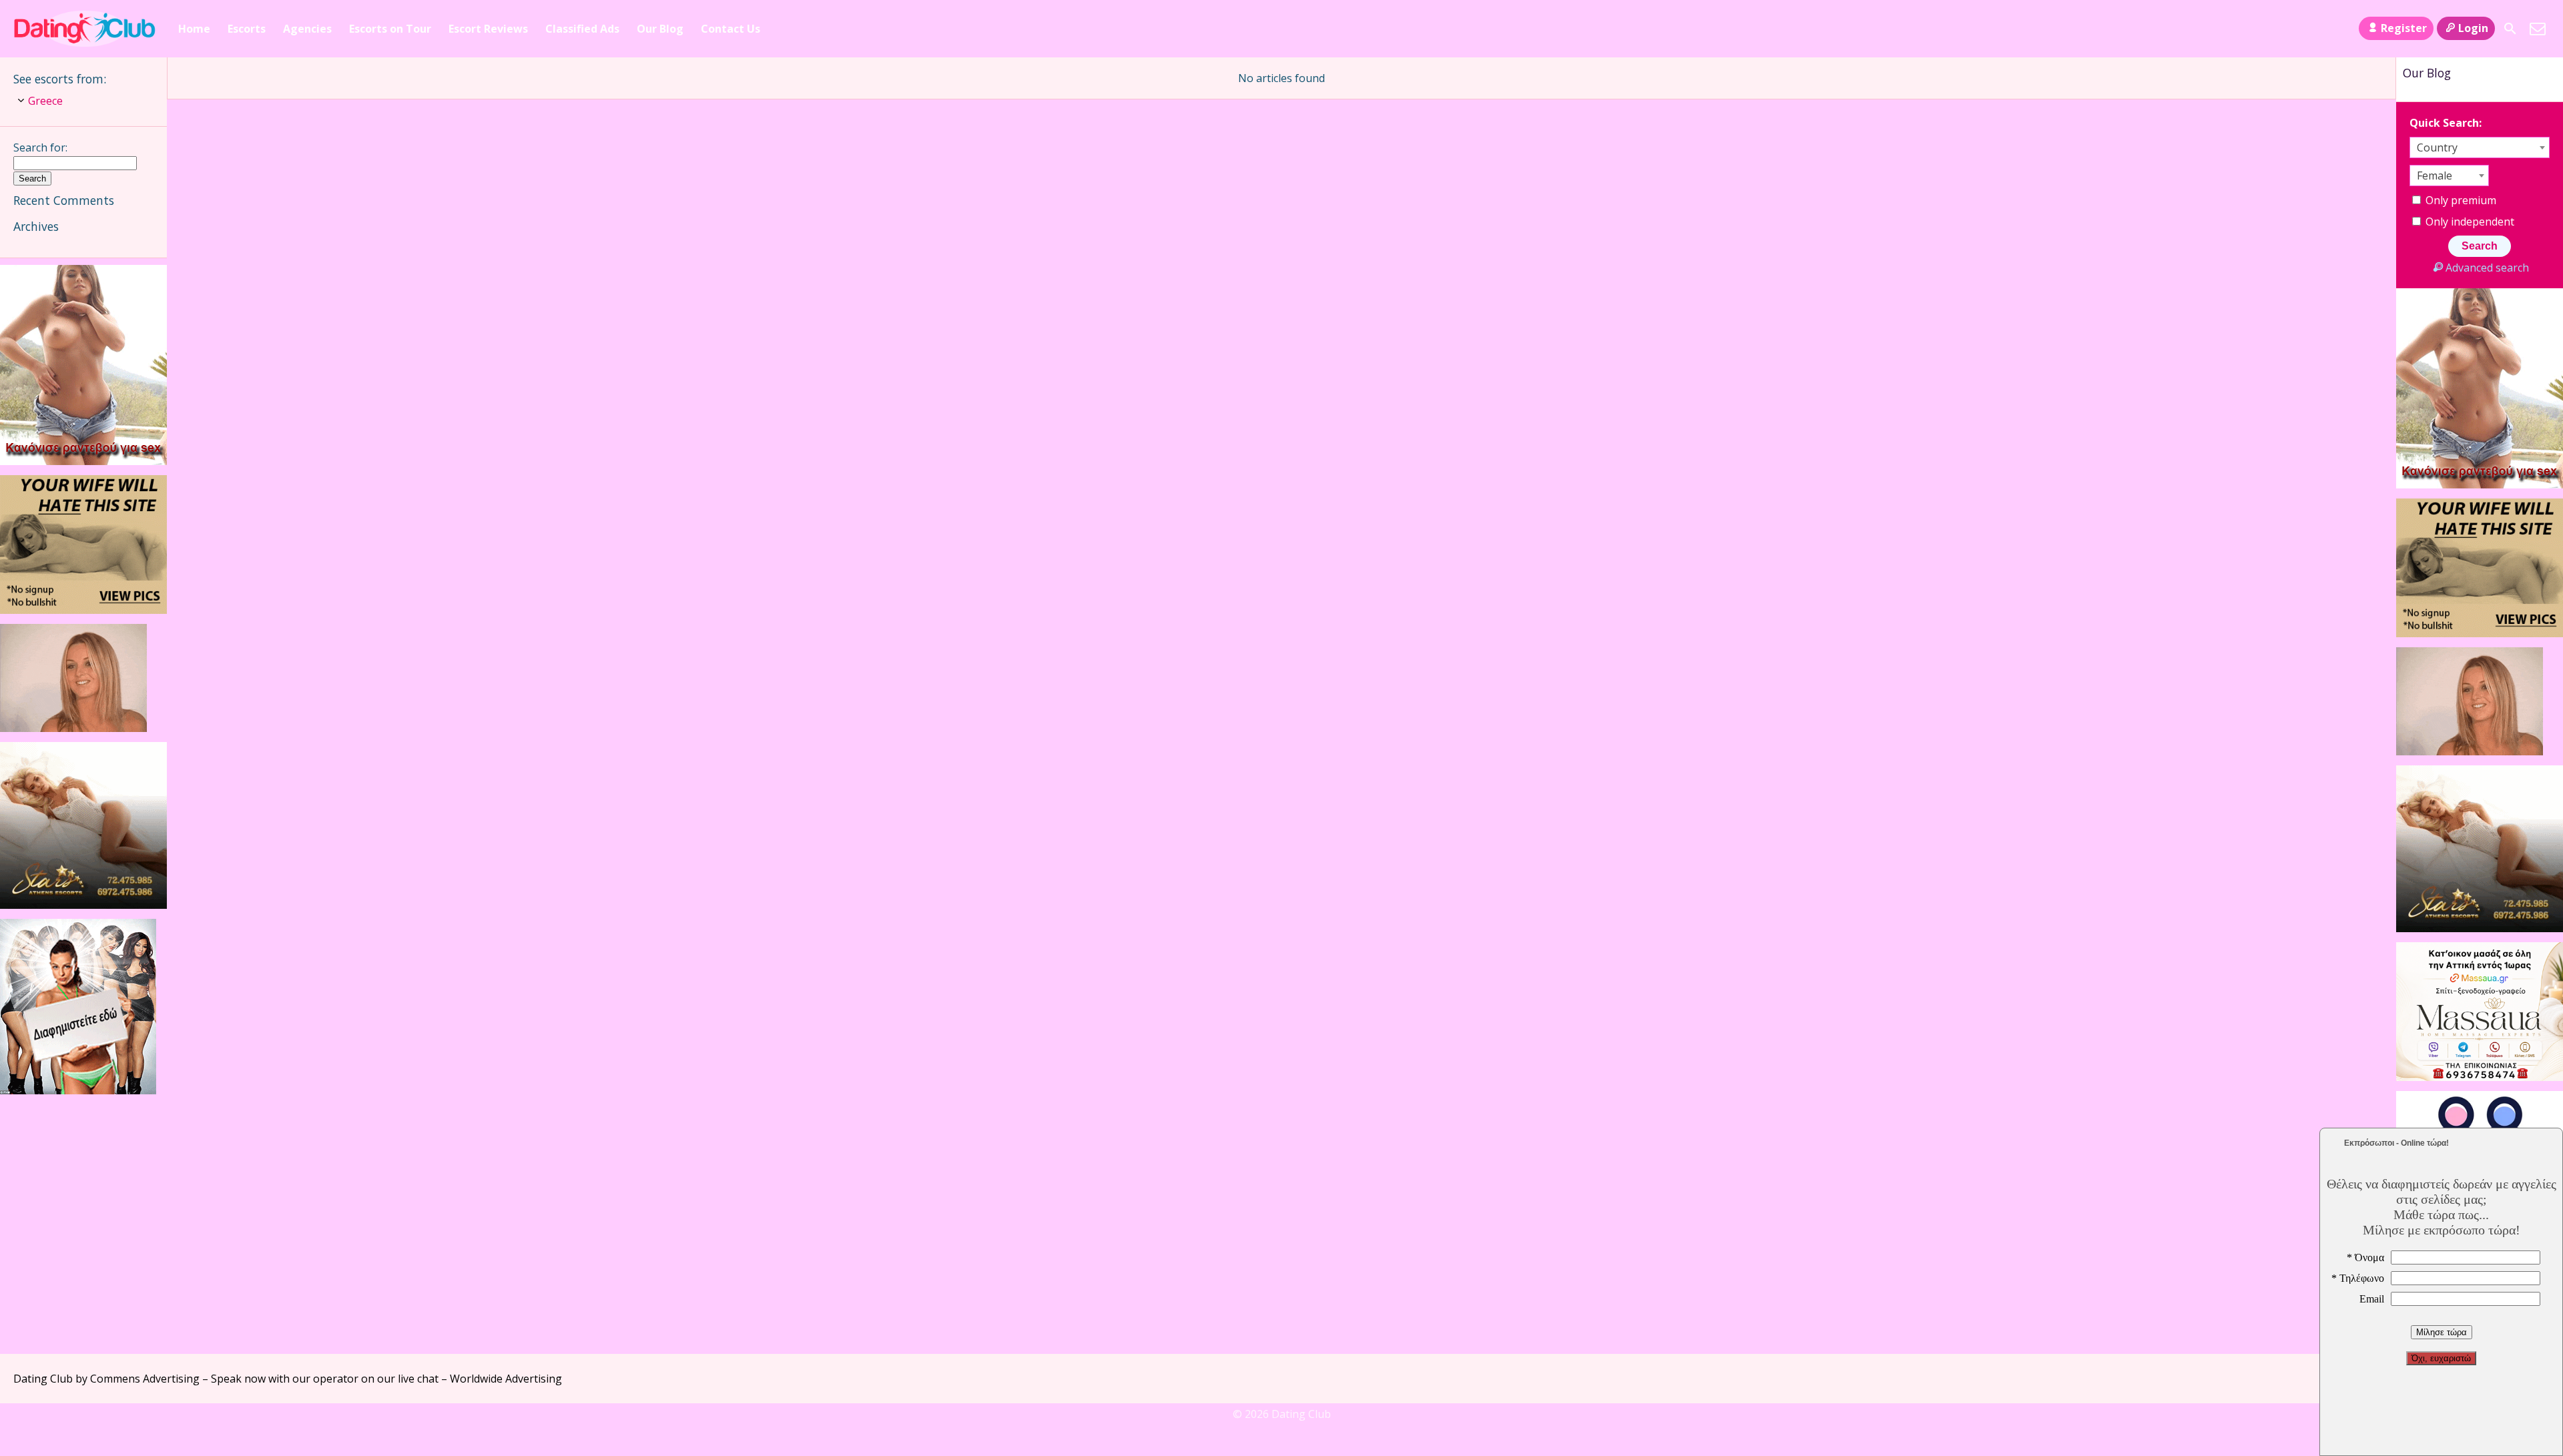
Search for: (40, 147)
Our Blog (660, 29)
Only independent (2469, 222)
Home (194, 29)
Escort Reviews (488, 29)
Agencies (307, 29)
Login (2473, 28)
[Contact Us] (2538, 29)
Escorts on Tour (390, 29)
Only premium (2460, 200)
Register (2404, 28)
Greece (45, 101)
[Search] (2510, 29)
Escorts (247, 29)
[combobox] (2480, 147)
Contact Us (731, 29)
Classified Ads (582, 29)
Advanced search (2487, 268)
